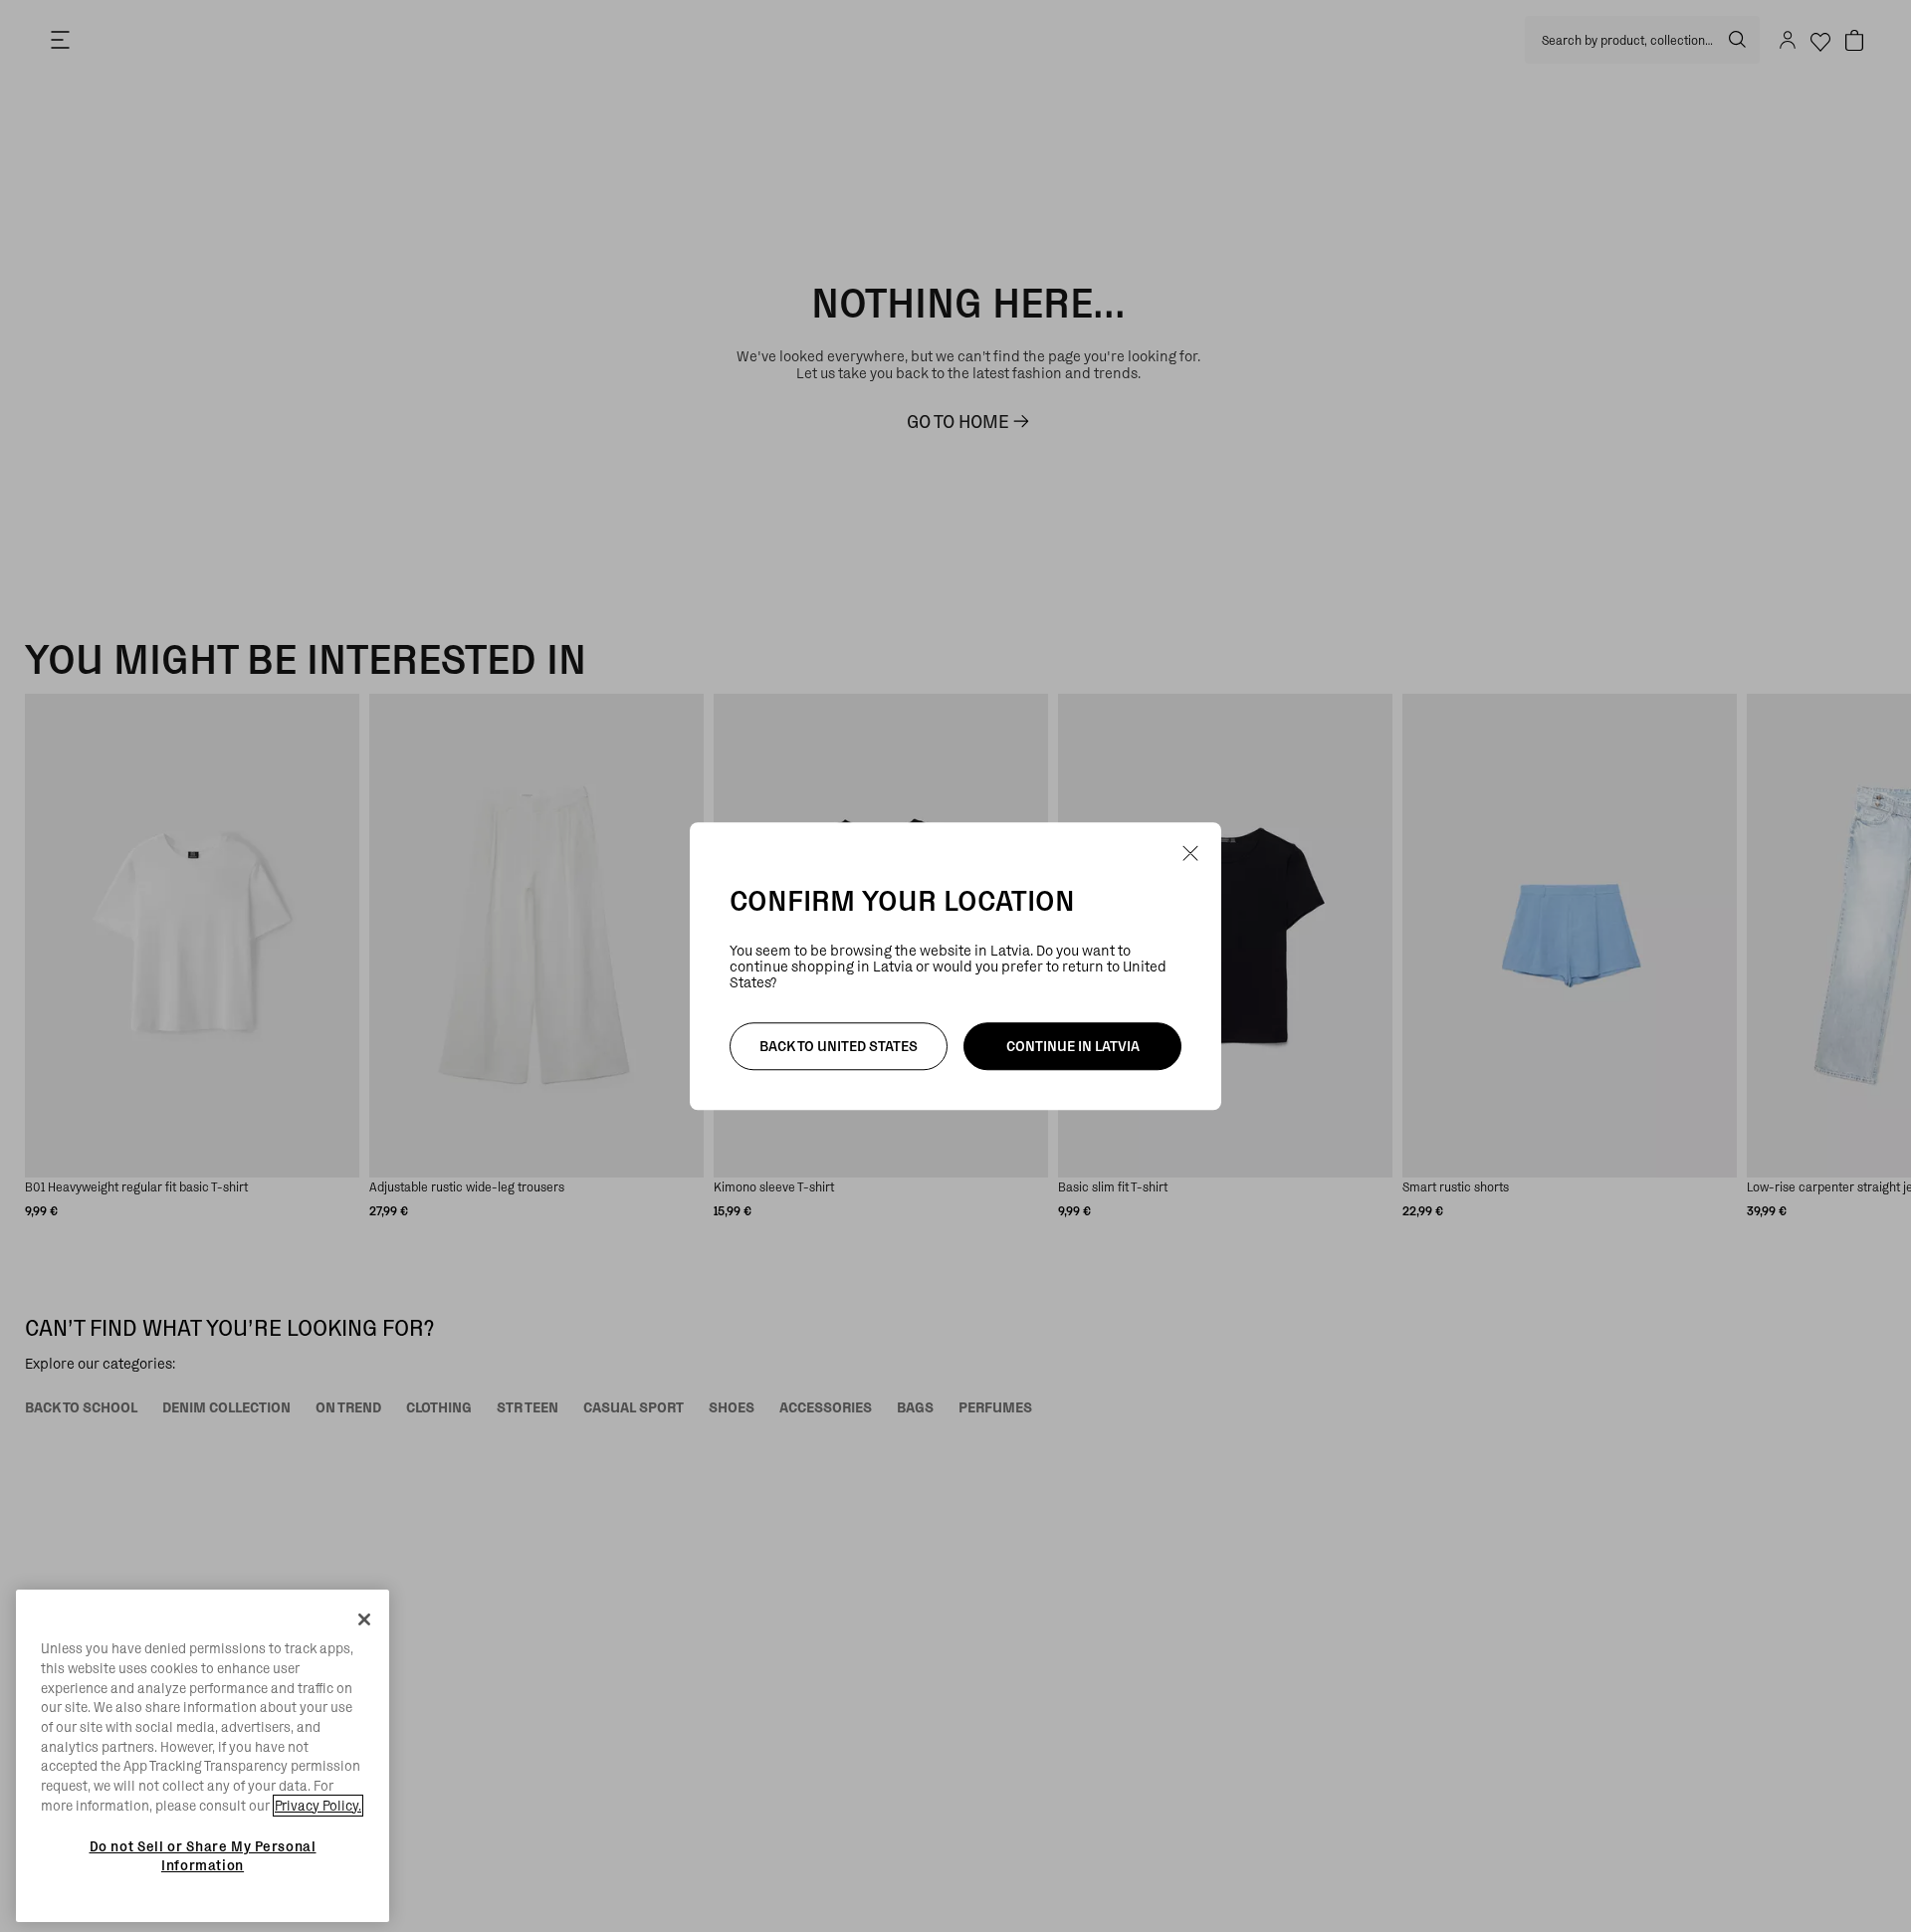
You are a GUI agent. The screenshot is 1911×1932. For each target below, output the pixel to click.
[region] (203, 1756)
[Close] (364, 1619)
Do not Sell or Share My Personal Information (203, 1855)
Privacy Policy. (318, 1806)
